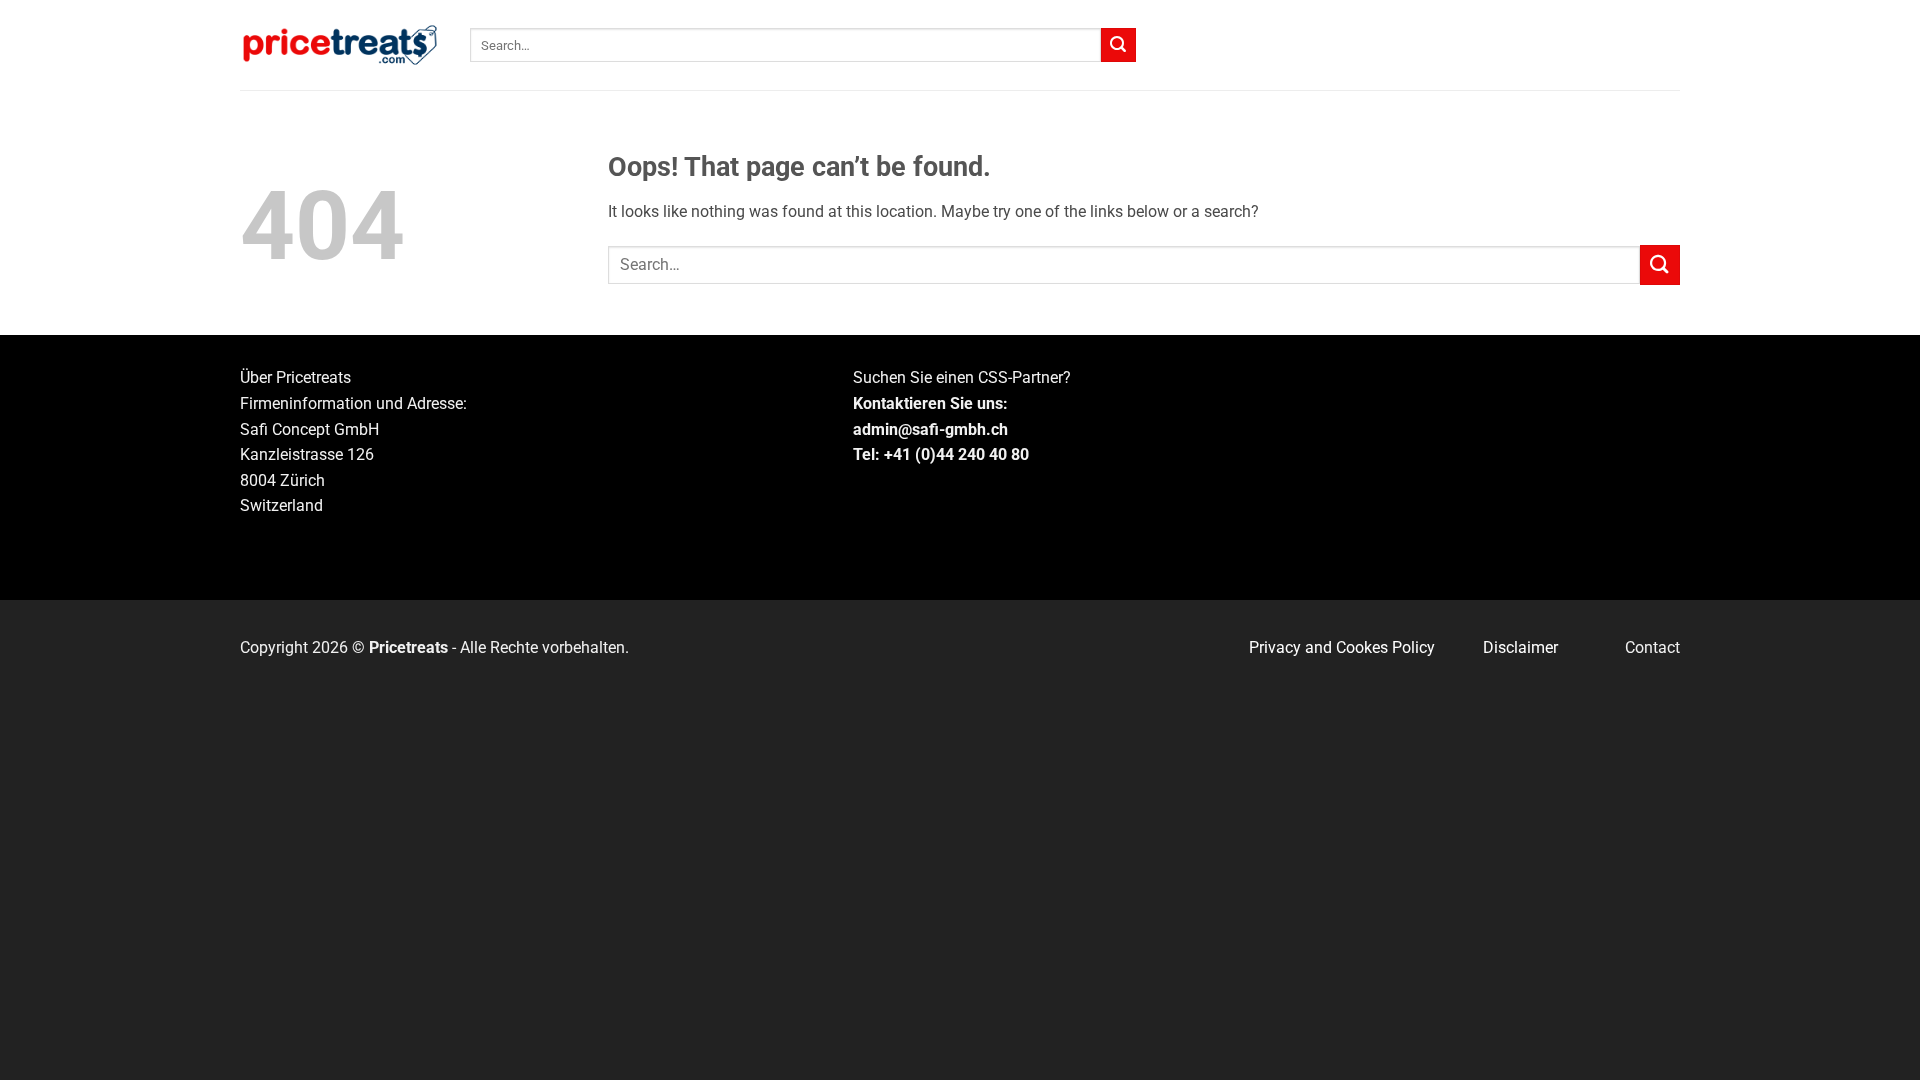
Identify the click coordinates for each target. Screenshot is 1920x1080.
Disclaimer (1520, 647)
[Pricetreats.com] (340, 45)
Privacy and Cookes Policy (1342, 647)
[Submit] (1118, 45)
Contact (1652, 647)
